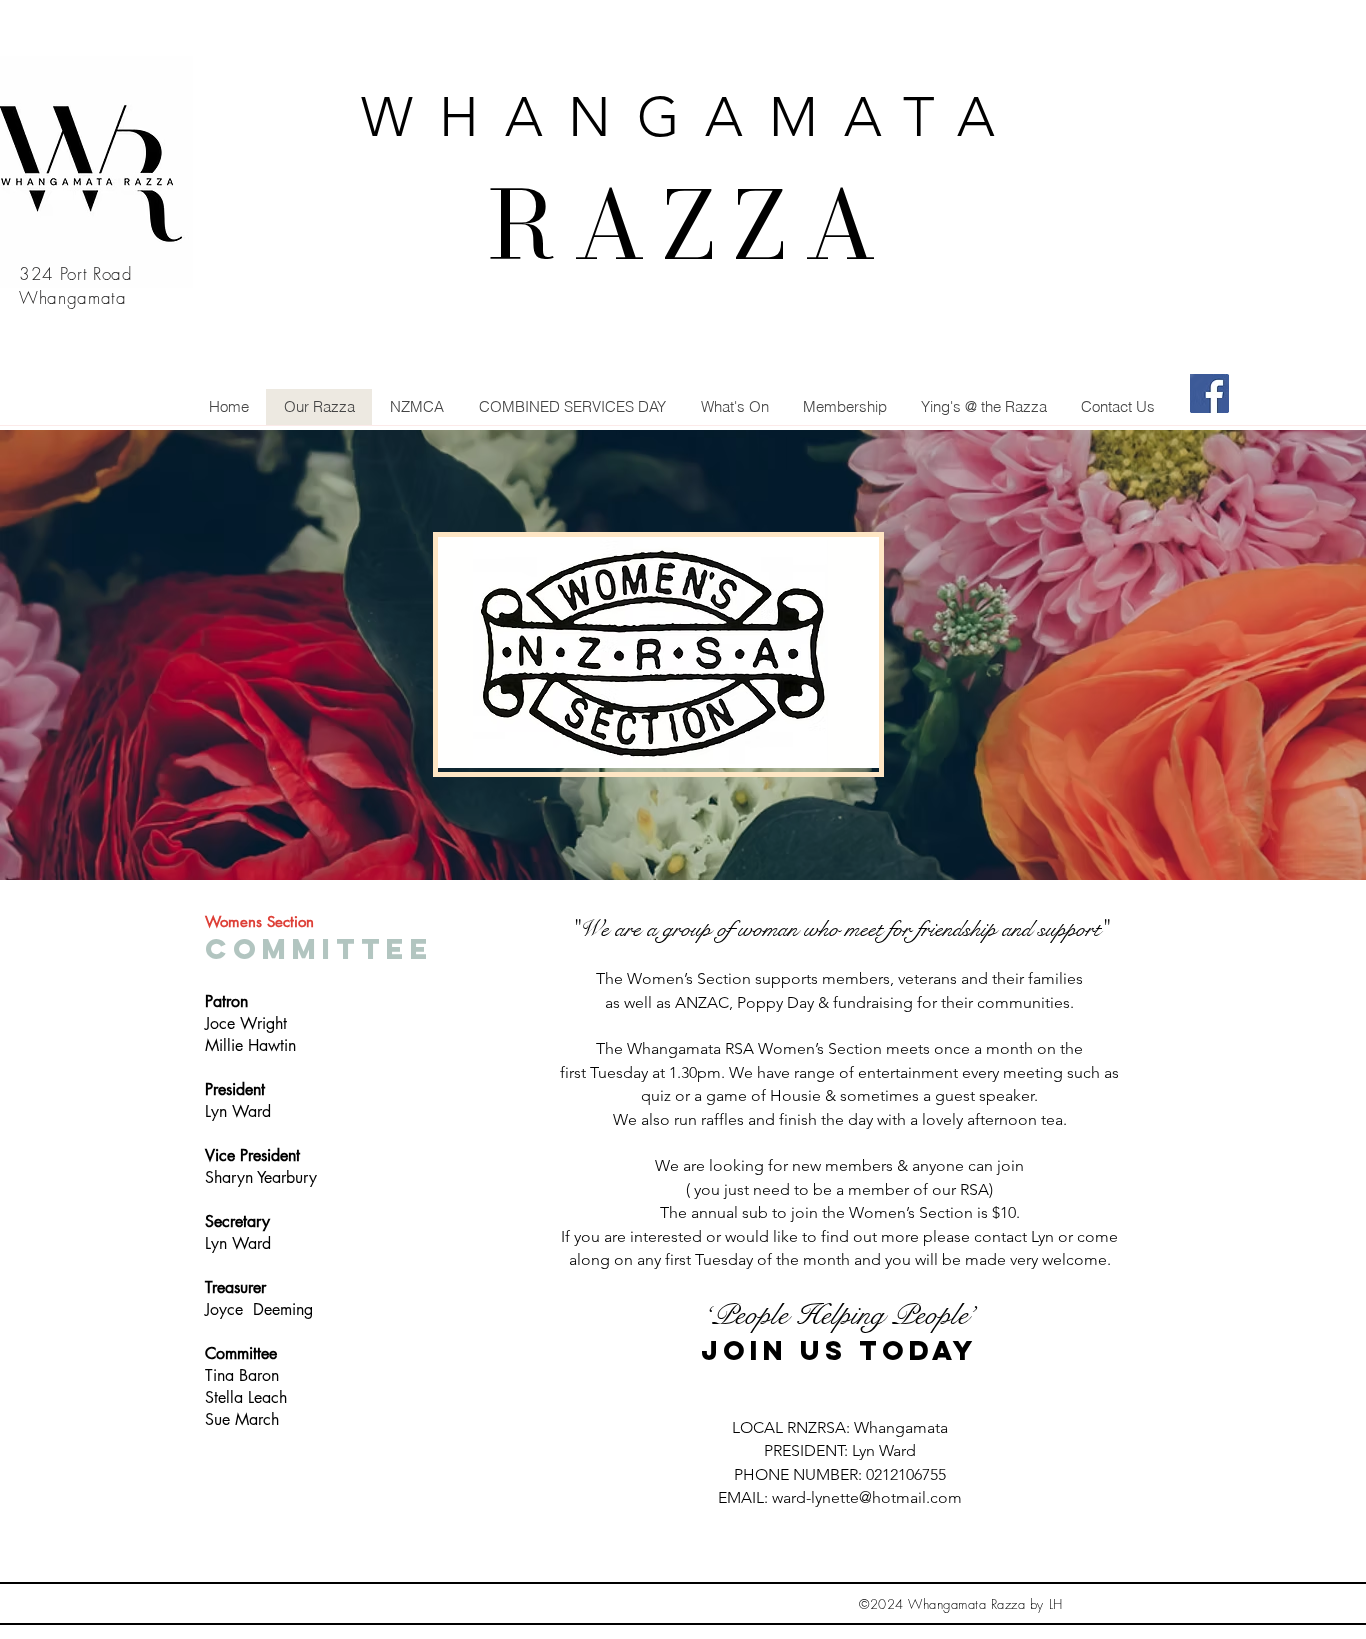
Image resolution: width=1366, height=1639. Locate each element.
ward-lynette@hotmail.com (867, 1497)
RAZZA (691, 225)
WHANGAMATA (691, 117)
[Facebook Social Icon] (1209, 393)
